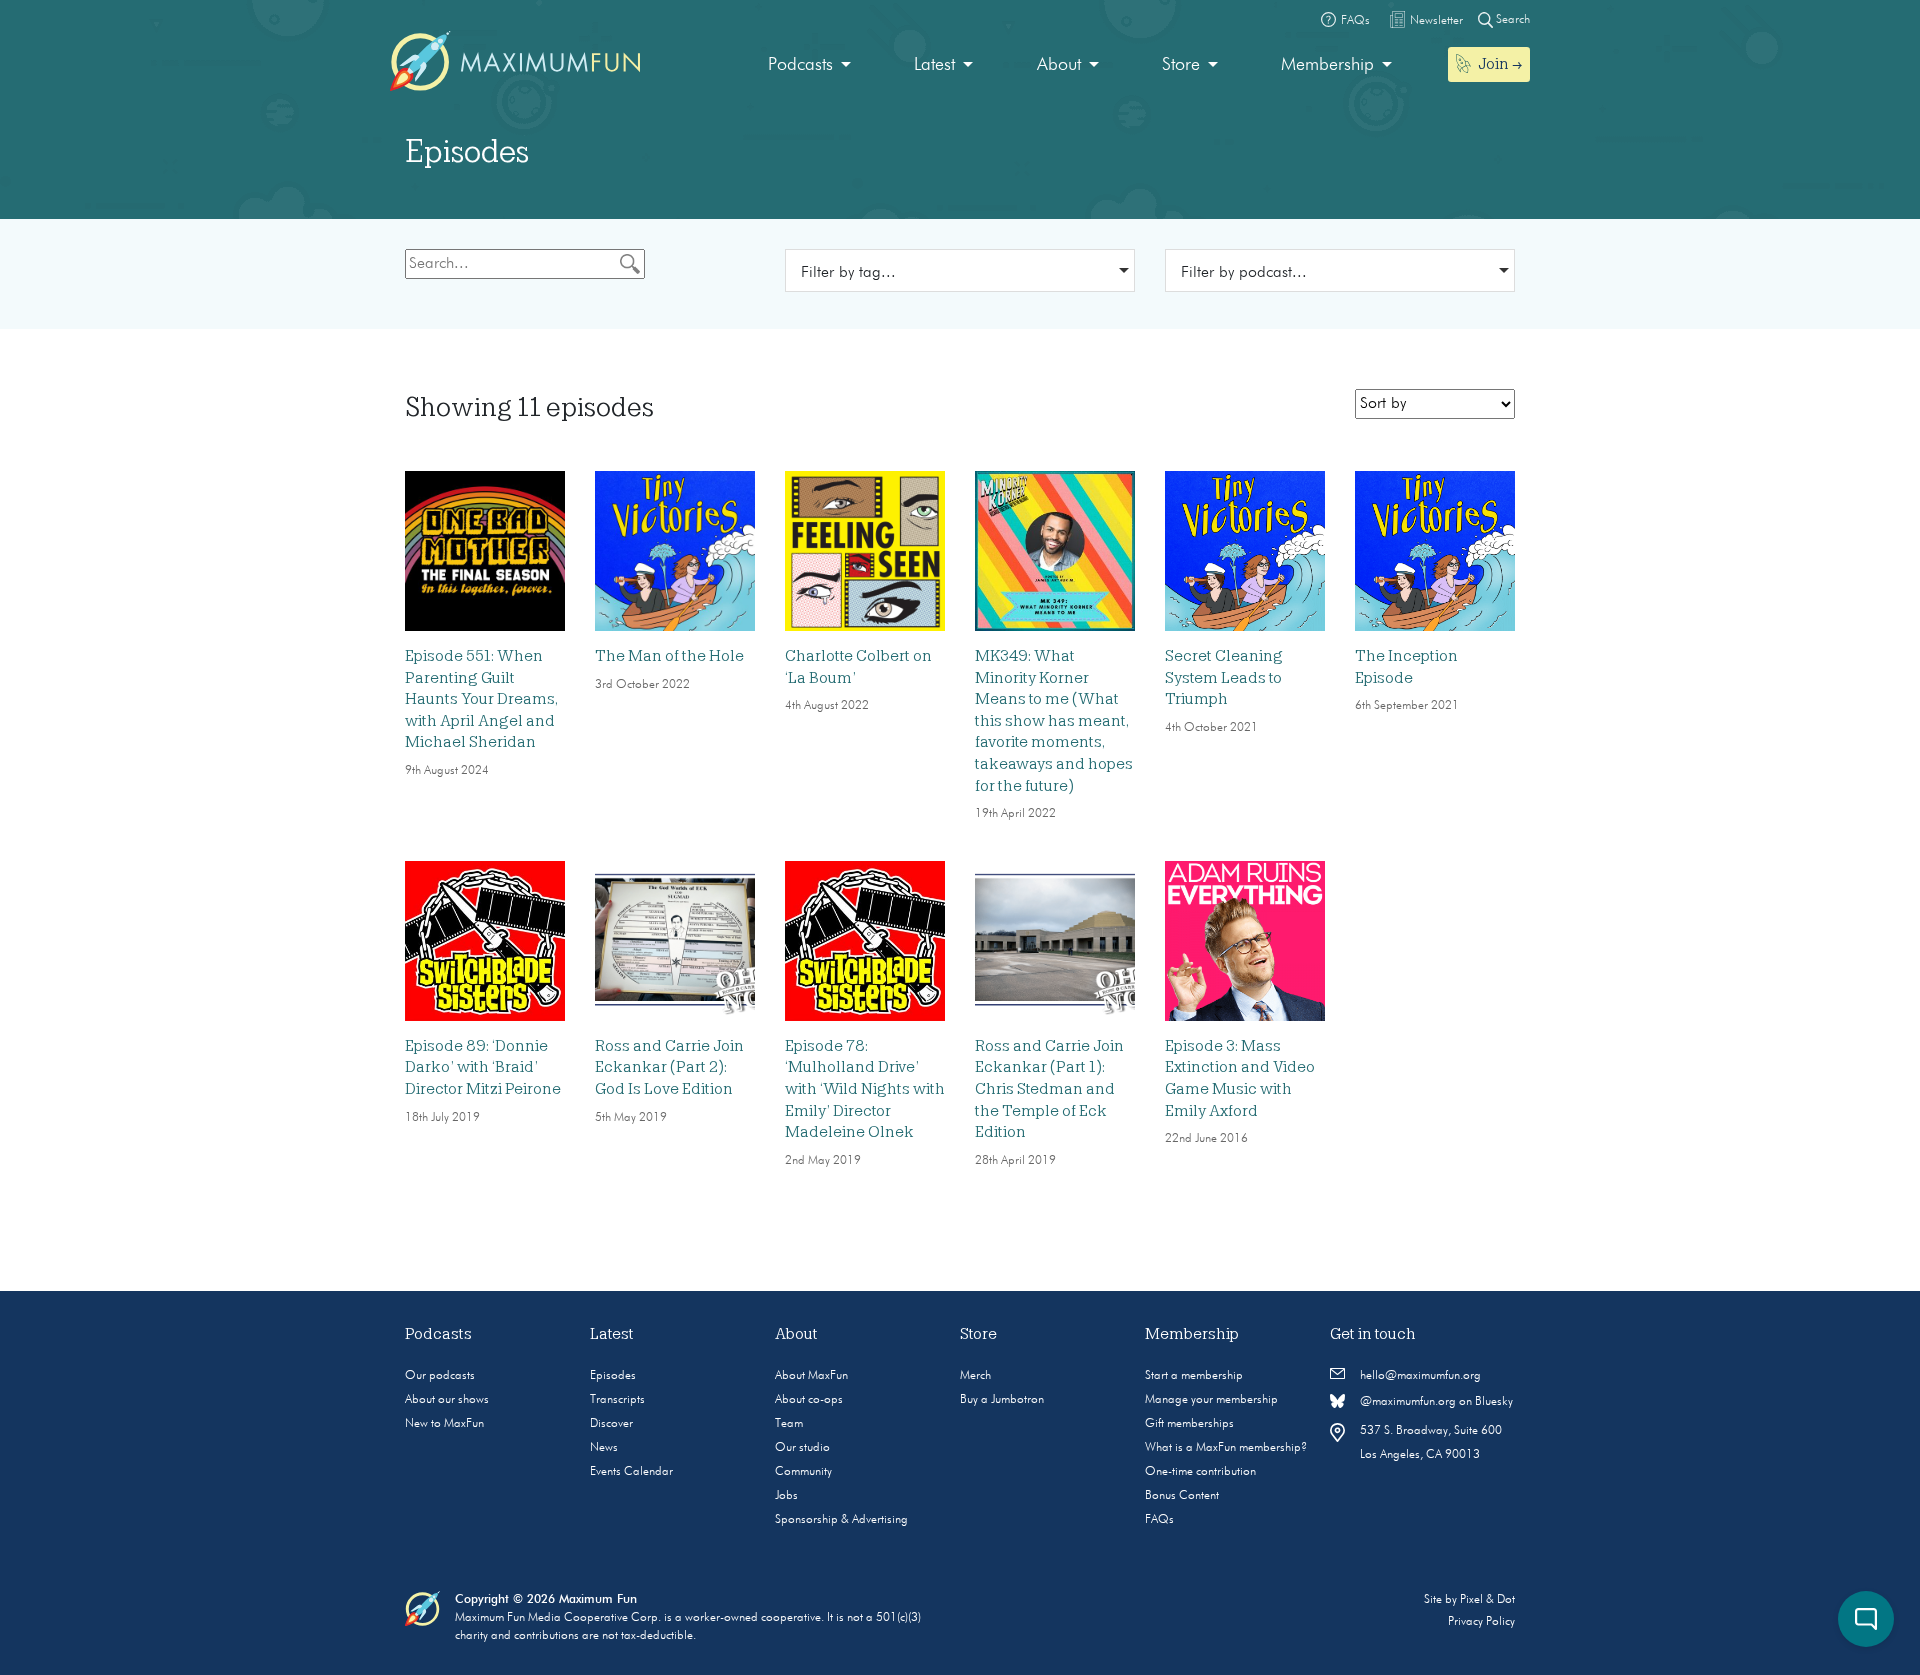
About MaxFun (811, 1376)
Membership (1327, 65)
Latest (934, 65)
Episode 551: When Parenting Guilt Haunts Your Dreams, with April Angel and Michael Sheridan (481, 699)
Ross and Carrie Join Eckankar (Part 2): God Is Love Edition (669, 1067)
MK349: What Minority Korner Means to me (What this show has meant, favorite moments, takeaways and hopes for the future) (1054, 721)
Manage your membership (1211, 1400)
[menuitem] (809, 65)
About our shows (447, 1400)
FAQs (1159, 1520)
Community (803, 1472)
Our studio (802, 1448)
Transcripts (617, 1400)
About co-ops (809, 1400)
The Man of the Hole (669, 656)
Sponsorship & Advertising (841, 1520)
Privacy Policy (1481, 1622)
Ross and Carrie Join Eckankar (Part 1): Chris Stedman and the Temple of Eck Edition (1049, 1089)
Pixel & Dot (1487, 1600)
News (604, 1448)
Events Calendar (631, 1472)
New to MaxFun (444, 1424)
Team (789, 1424)
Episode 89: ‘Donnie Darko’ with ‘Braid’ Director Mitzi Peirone (483, 1067)
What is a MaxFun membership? (1226, 1448)
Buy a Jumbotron (1002, 1400)
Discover (611, 1424)
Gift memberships (1189, 1424)
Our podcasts (440, 1376)
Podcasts (800, 65)
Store (1181, 65)
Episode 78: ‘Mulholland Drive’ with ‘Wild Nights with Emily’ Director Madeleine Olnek (865, 1089)
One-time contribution (1200, 1472)
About (1059, 65)
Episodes (613, 1376)
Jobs (786, 1496)
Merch (975, 1376)
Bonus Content (1182, 1496)
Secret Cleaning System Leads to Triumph (1224, 677)
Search (1511, 20)
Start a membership (1194, 1376)
